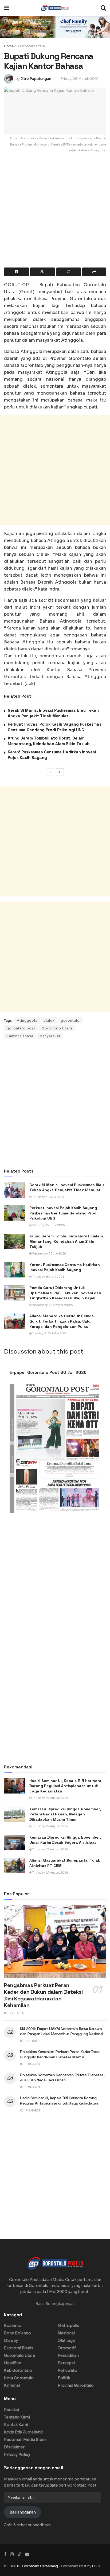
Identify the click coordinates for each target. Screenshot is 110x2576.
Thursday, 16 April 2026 (48, 1277)
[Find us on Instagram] (12, 2554)
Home (9, 46)
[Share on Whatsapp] (69, 272)
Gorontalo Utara (32, 46)
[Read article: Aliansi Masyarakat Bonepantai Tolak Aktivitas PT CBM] (15, 1865)
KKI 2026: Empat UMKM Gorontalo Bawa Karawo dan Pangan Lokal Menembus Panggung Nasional (62, 2031)
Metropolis (68, 2326)
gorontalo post (21, 1028)
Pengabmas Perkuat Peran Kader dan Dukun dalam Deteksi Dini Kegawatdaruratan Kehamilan (43, 1995)
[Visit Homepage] (55, 8)
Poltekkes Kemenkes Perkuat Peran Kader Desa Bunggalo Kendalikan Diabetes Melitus (60, 2054)
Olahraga (66, 2341)
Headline (13, 2363)
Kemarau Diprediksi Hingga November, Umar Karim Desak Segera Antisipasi (65, 1840)
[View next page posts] (60, 772)
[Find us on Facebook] (5, 2554)
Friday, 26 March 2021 (80, 79)
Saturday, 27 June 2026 (48, 1225)
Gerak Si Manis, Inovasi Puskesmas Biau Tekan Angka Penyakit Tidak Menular (67, 1187)
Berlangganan (23, 2512)
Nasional (66, 2333)
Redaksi (11, 2410)
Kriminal (12, 2385)
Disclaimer (14, 2447)
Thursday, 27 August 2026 (50, 1798)
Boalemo (13, 2326)
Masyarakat (50, 1036)
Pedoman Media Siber (25, 2440)
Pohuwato (67, 2370)
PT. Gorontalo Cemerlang (38, 2566)
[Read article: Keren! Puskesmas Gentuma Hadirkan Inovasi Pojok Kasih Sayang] (15, 1270)
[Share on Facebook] (16, 272)
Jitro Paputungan (36, 79)
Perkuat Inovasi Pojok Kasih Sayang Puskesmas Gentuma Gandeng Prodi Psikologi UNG (63, 1213)
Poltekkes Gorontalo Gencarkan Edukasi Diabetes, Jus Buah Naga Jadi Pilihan (62, 2078)
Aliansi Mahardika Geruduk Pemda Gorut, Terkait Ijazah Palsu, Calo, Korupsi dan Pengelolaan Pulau (62, 1321)
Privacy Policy (17, 2455)
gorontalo (70, 1020)
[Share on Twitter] (43, 272)
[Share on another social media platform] (94, 272)
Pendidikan (68, 2355)
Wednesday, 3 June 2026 (49, 1254)
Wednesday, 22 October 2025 (52, 1305)
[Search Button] (103, 8)
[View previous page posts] (50, 772)
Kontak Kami (16, 2425)
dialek (49, 1020)
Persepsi (66, 2363)
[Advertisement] (55, 213)
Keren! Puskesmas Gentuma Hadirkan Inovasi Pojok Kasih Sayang (65, 1267)
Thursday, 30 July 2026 (48, 1197)
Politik (64, 2378)
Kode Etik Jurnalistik (23, 2432)
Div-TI (97, 2566)
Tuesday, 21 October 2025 (50, 1333)
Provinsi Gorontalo (76, 2385)
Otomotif (67, 2348)
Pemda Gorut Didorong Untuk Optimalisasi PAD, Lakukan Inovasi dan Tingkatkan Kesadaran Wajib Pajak (65, 1293)
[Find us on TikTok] (19, 2554)
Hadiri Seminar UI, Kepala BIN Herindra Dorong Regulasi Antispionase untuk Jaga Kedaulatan (65, 1786)
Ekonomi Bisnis (19, 2348)
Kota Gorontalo (19, 2378)
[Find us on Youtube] (27, 2554)
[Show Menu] (7, 8)
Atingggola (27, 1020)
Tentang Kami (17, 2417)
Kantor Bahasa (20, 1036)
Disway (11, 2341)
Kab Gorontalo (18, 2370)
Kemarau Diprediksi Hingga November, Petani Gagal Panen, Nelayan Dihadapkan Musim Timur (65, 1814)
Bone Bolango (17, 2333)
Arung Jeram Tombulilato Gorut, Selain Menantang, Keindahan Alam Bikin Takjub (66, 1241)
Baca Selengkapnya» (55, 2304)
